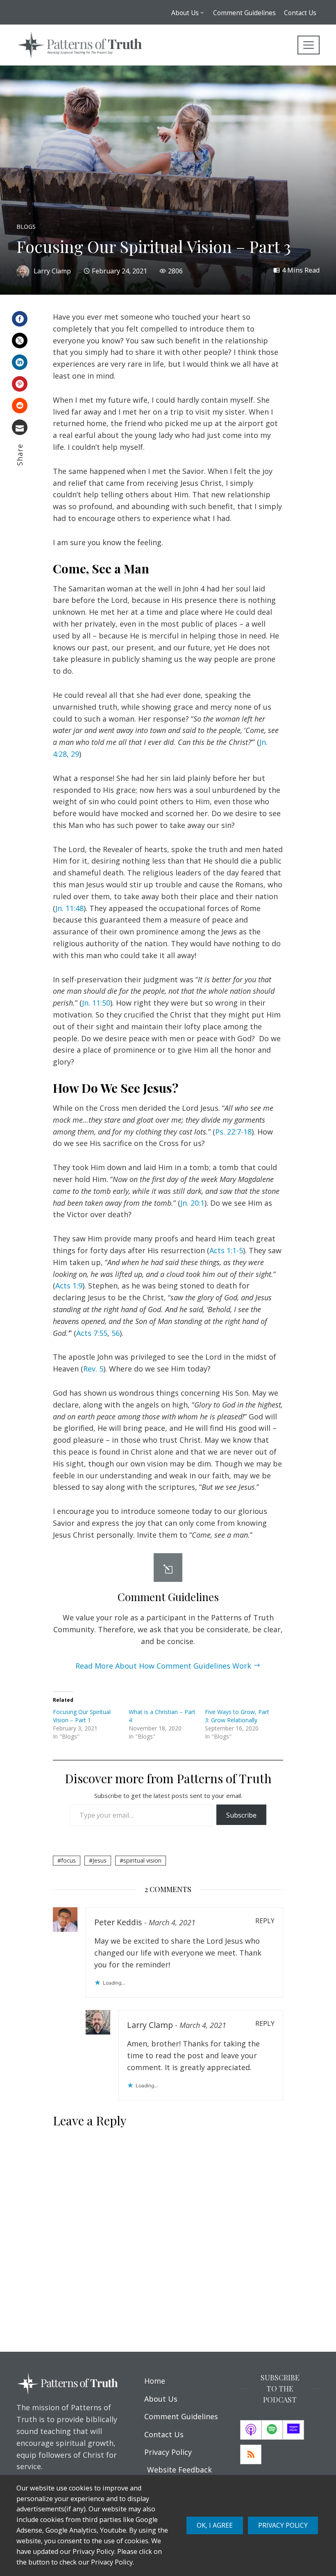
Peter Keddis (118, 1922)
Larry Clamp (150, 2025)
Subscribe (241, 1815)
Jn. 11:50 (96, 1003)
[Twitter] (20, 341)
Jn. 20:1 (192, 1203)
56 (116, 1333)
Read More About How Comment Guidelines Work (163, 1666)
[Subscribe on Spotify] (272, 2430)
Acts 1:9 (69, 1286)
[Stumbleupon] (20, 406)
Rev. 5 (93, 1369)
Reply (265, 1921)
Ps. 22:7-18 (233, 1132)
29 (75, 754)
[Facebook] (20, 319)
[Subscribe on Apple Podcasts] (251, 2430)
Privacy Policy (283, 2525)
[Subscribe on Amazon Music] (293, 2430)
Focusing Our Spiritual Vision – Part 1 (82, 1716)
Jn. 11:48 (69, 908)
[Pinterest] (20, 384)
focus (68, 1860)
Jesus (100, 1860)
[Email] (20, 427)
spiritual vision (142, 1860)
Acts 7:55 (92, 1333)
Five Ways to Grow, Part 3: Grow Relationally (237, 1716)
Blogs (26, 227)
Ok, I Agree (215, 2525)
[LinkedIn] (20, 362)
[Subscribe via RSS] (251, 2454)
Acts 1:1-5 (226, 1250)
